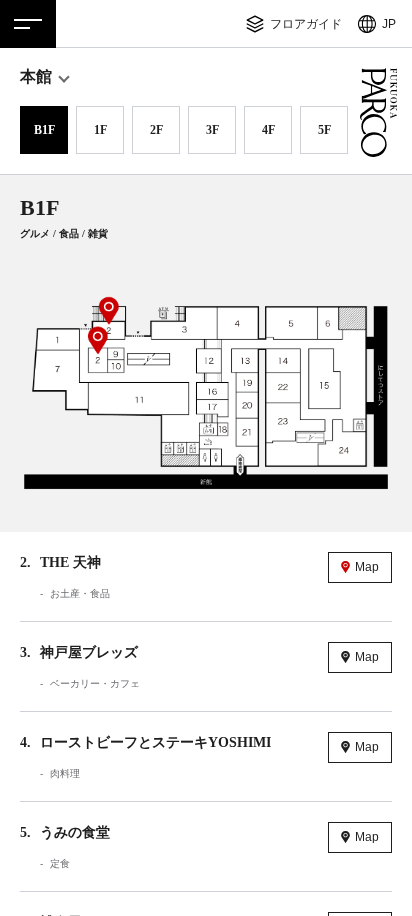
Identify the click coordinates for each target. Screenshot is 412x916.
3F (212, 130)
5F (324, 130)
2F (156, 130)
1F (100, 130)
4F (268, 130)
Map (367, 567)
